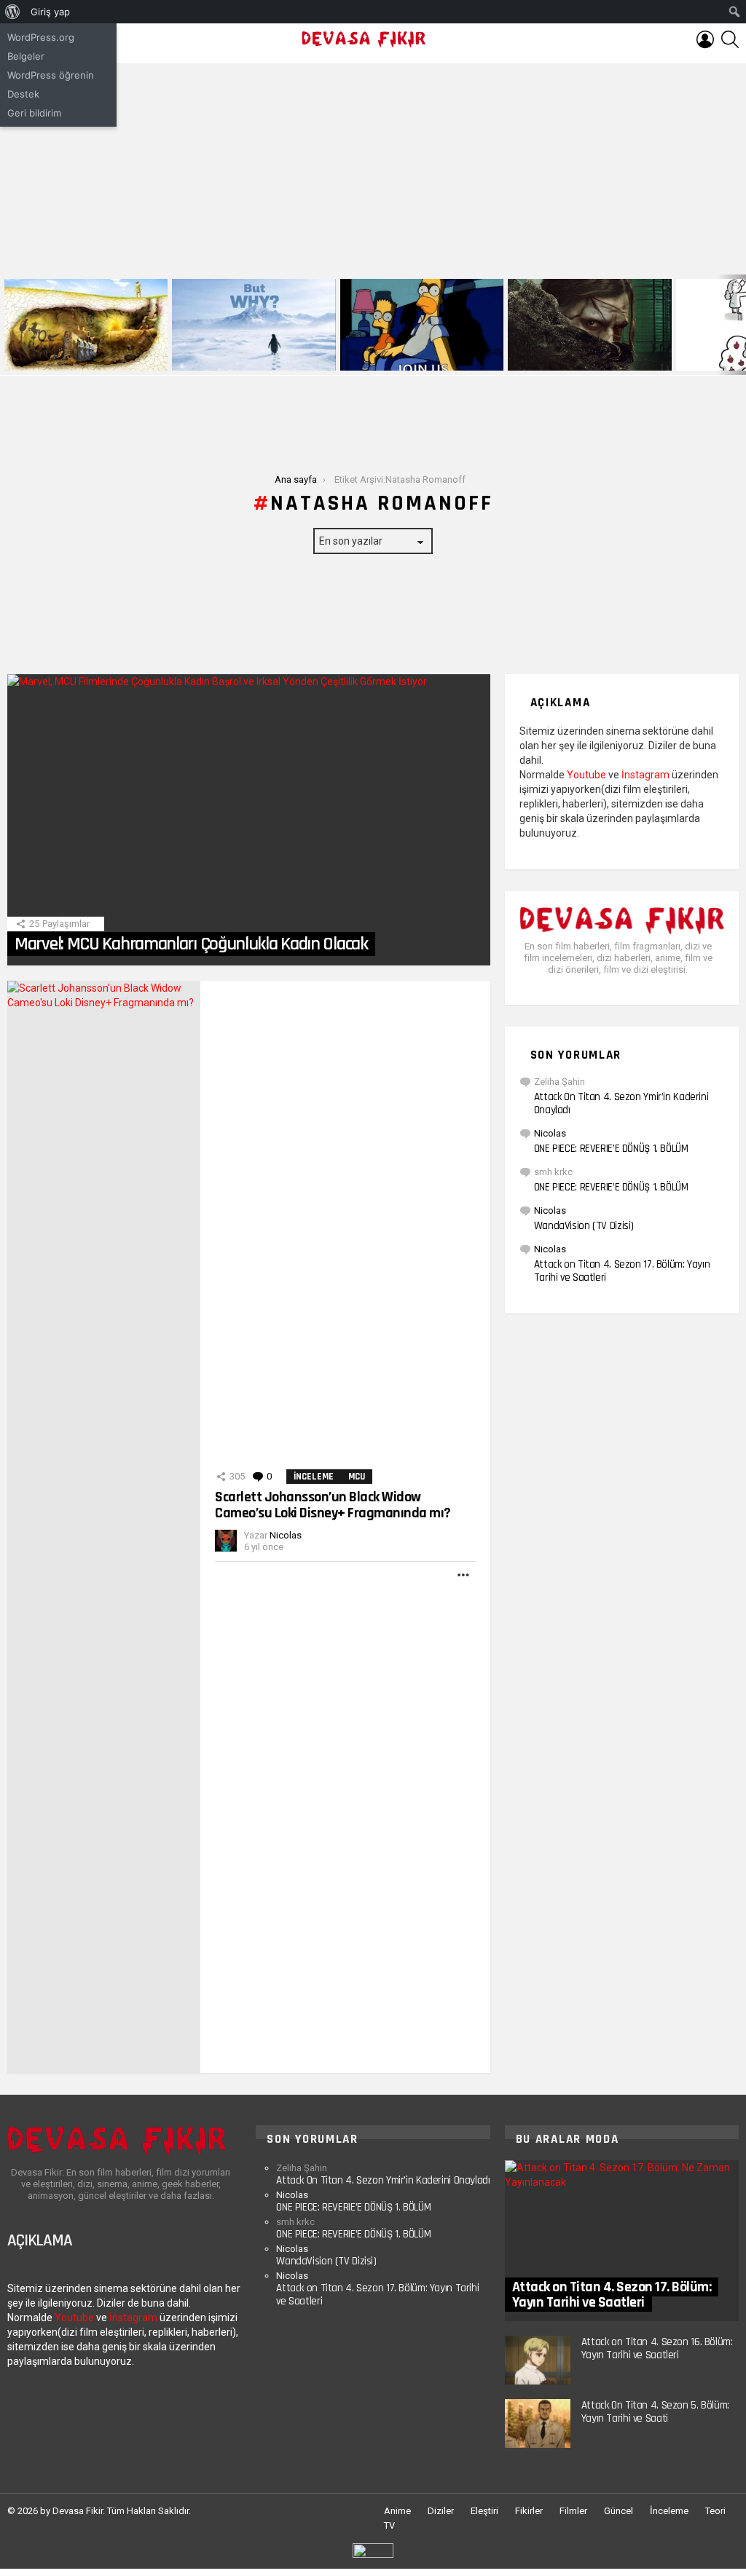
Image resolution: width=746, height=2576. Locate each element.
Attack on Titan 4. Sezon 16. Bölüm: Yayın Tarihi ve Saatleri (657, 2348)
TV (389, 2525)
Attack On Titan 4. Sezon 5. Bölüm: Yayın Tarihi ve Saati (655, 2412)
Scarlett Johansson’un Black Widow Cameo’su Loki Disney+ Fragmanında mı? (333, 1505)
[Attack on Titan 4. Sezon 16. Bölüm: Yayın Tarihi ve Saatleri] (538, 2360)
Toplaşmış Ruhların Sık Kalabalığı (580, 359)
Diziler (441, 2511)
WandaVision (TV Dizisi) (584, 1226)
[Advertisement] (373, 165)
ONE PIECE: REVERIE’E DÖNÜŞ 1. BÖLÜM (611, 1149)
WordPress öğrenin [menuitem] (51, 75)
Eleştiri (484, 2511)
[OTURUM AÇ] (705, 39)
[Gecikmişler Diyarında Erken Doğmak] (254, 325)
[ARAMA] (730, 39)
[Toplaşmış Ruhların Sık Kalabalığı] (589, 325)
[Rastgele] (373, 2556)
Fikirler (529, 2511)
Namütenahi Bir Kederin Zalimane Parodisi (76, 354)
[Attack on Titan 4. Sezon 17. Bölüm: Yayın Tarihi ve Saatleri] (622, 2241)
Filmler (573, 2511)
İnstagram (645, 775)
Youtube (586, 775)
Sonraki (739, 325)
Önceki (7, 325)
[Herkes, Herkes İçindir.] (422, 325)
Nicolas (550, 1133)
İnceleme (314, 1477)
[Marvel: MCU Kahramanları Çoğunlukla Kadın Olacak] (249, 820)
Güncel (619, 2511)
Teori (715, 2511)
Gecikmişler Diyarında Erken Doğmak (251, 359)
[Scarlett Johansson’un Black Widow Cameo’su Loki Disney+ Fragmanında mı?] (104, 1527)
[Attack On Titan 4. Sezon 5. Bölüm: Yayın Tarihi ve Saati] (538, 2423)
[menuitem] (13, 12)
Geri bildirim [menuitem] (34, 113)
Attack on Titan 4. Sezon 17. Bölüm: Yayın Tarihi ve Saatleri (622, 1271)
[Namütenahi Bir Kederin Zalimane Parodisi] (86, 325)
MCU (357, 1477)
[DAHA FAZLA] (463, 1575)
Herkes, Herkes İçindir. (394, 359)
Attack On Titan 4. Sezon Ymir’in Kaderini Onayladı (621, 1103)
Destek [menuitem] (23, 94)
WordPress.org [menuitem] (41, 37)
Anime (397, 2511)
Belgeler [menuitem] (26, 56)
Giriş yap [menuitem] (50, 12)
